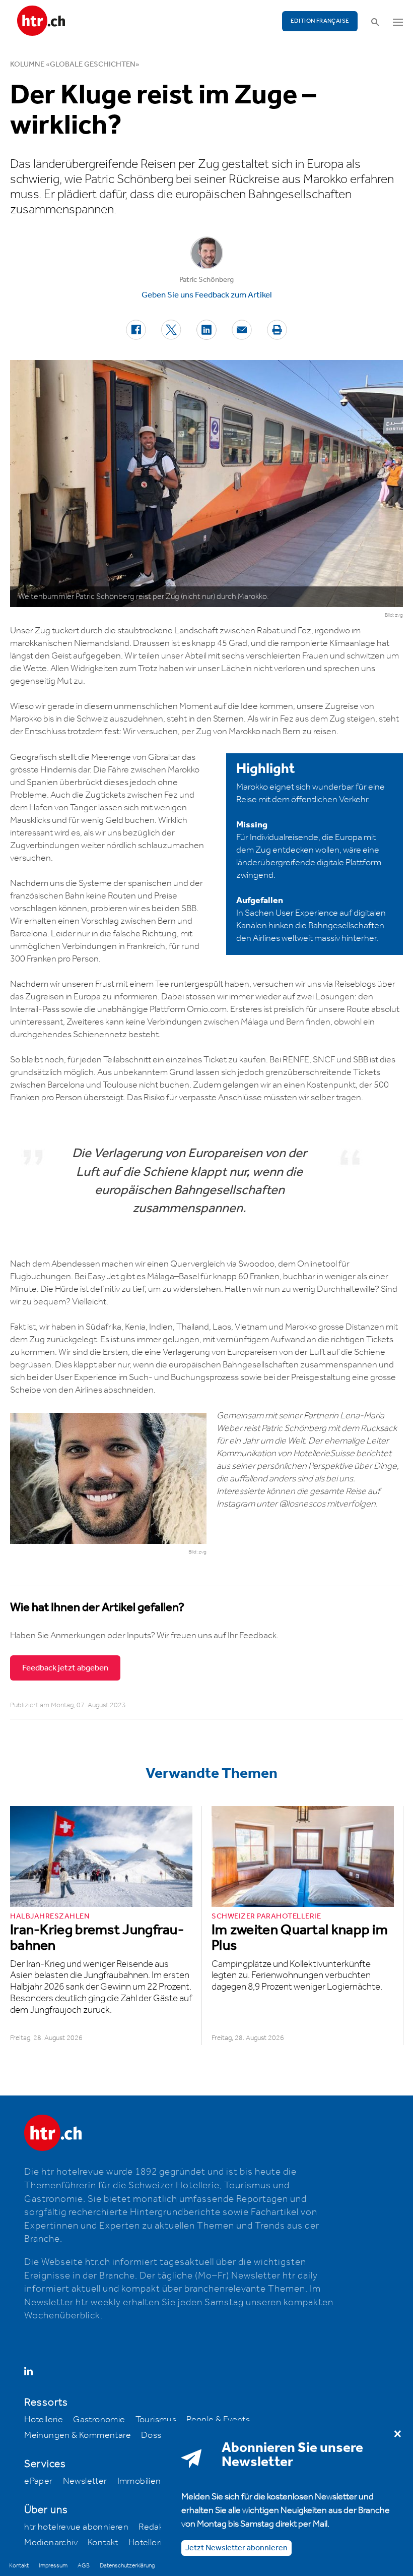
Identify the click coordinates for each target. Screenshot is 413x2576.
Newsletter (85, 2481)
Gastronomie (99, 2420)
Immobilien (139, 2481)
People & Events (218, 2420)
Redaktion (159, 2527)
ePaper (38, 2481)
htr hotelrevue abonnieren (76, 2527)
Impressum (53, 2566)
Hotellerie (44, 2420)
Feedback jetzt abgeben (65, 1668)
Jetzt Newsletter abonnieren (236, 2548)
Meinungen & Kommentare (78, 2435)
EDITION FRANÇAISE (320, 21)
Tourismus (156, 2420)
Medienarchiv (51, 2543)
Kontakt (103, 2543)
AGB (84, 2566)
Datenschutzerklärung (127, 2566)
